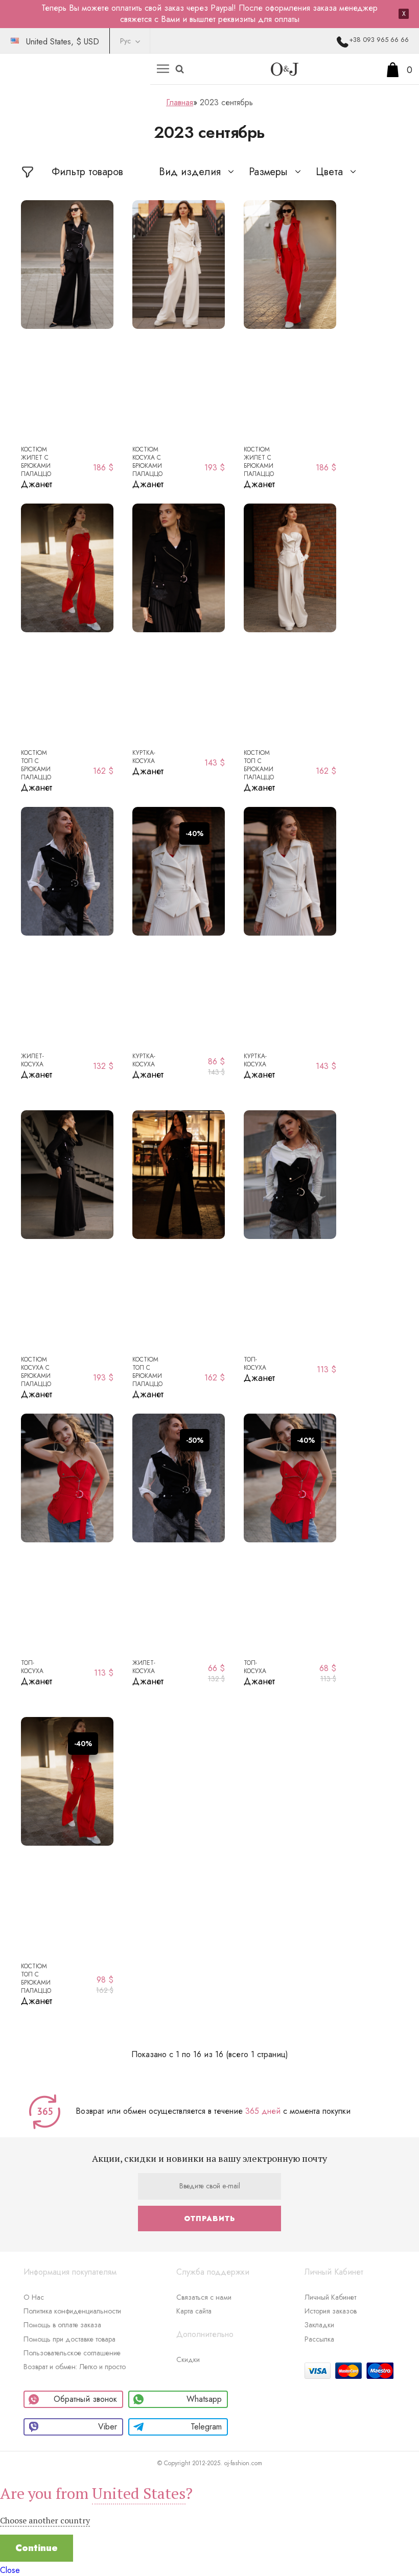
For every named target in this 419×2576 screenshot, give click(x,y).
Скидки (188, 2359)
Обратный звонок (85, 2399)
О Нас (34, 2297)
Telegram (206, 2427)
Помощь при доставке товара (69, 2339)
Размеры (268, 172)
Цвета (329, 172)
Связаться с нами (204, 2297)
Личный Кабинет (330, 2297)
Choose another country (45, 2520)
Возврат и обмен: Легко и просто (75, 2367)
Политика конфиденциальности (72, 2311)
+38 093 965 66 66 (379, 40)
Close (10, 2570)
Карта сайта (194, 2311)
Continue (37, 2548)
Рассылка (319, 2339)
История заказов (331, 2311)
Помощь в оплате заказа (62, 2325)
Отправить (209, 2219)
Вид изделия (190, 172)
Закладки (319, 2325)
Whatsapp (204, 2399)
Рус (125, 41)
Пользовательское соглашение (72, 2353)
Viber (108, 2427)
